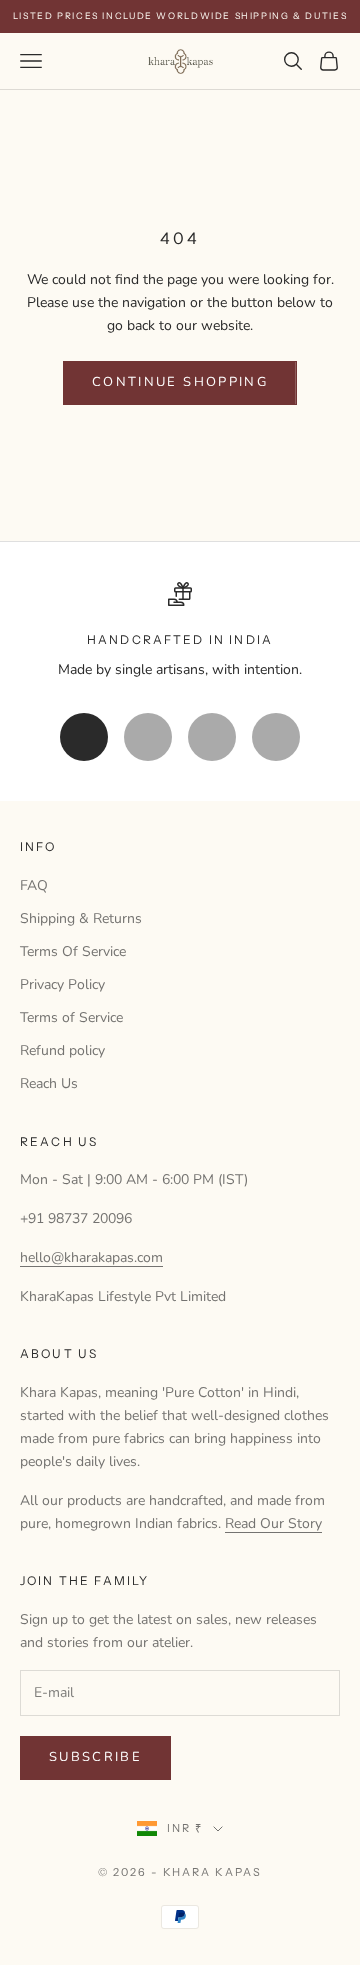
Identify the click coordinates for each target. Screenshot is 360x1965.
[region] (180, 631)
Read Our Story (273, 1523)
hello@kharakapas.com (91, 1257)
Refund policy (62, 1050)
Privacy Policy (62, 984)
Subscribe (95, 1757)
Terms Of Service (73, 951)
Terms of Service (71, 1017)
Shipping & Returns (81, 918)
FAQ (34, 885)
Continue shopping (180, 382)
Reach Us (49, 1083)
